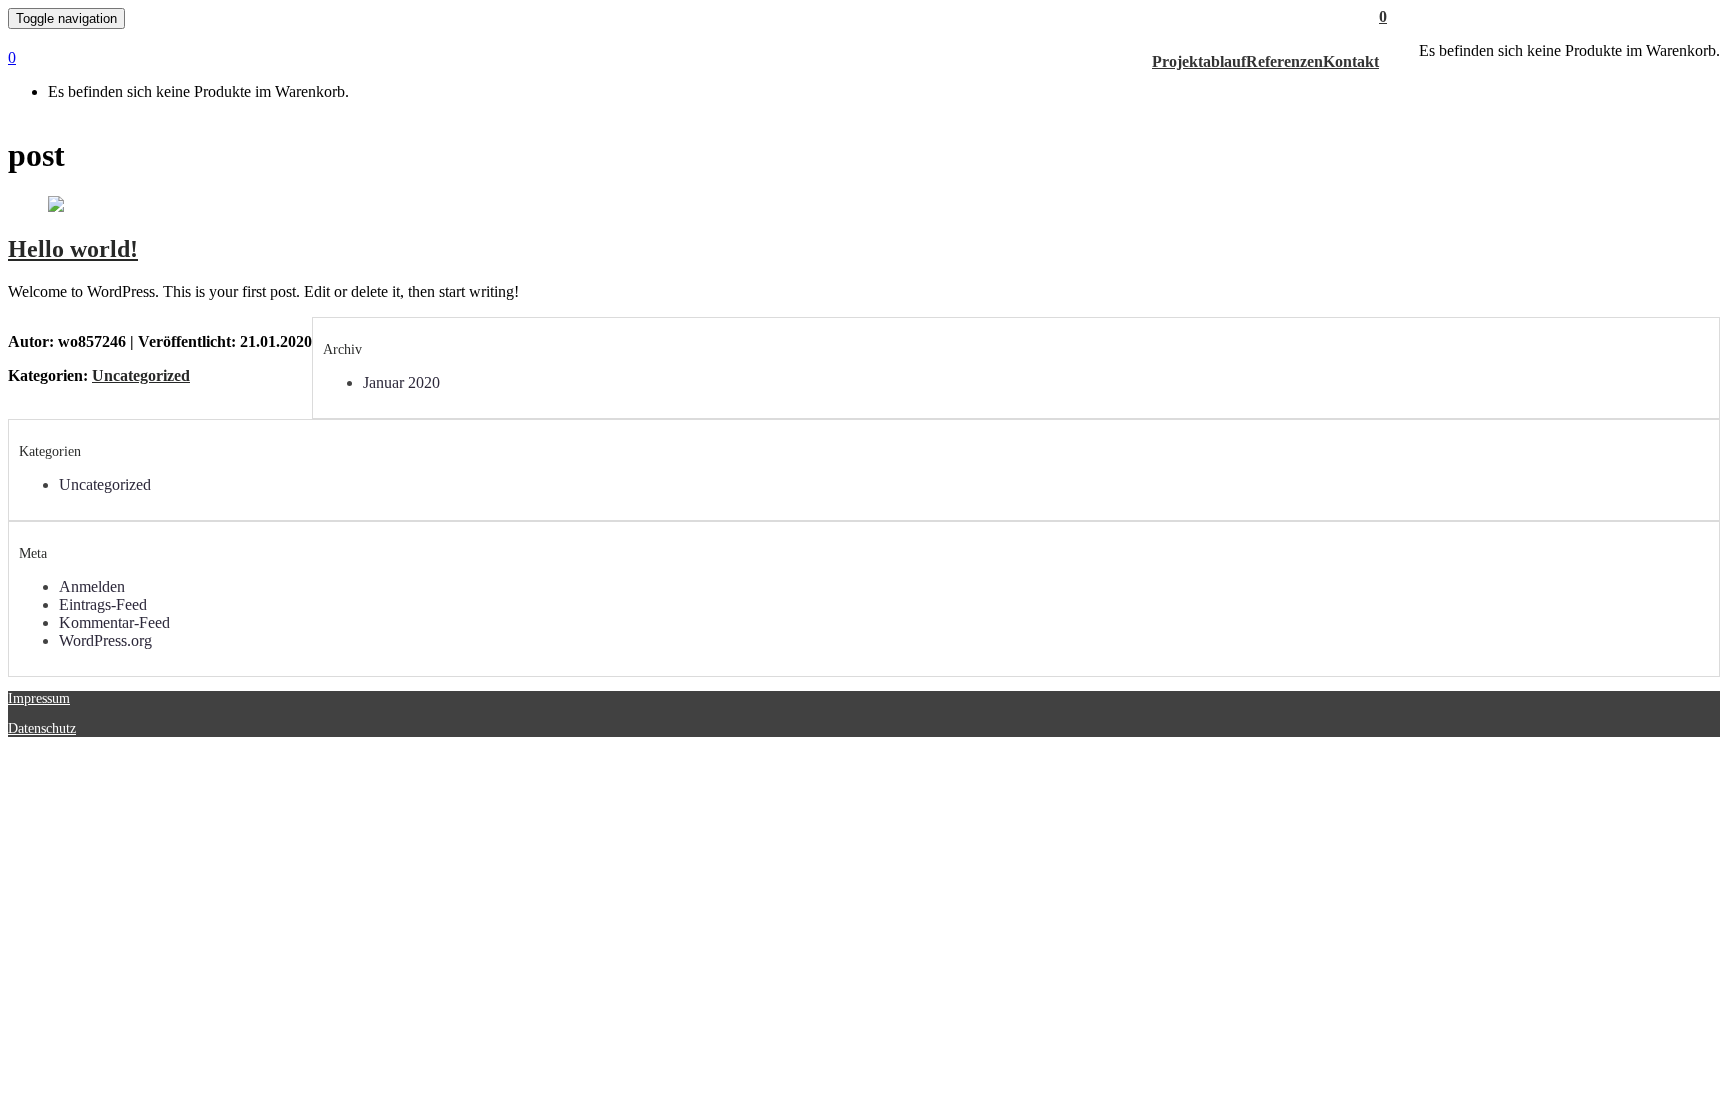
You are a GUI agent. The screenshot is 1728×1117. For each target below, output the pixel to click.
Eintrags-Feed (103, 604)
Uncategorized (141, 375)
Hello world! (73, 249)
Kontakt (1351, 61)
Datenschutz (42, 728)
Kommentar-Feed (114, 622)
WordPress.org (105, 640)
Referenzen (1284, 61)
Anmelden (92, 586)
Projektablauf (1199, 61)
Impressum (39, 698)
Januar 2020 (401, 382)
